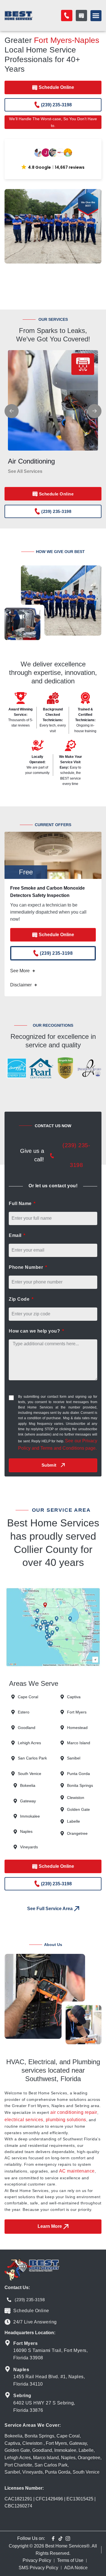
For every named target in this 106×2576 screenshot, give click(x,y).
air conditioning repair (74, 2112)
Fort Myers (56, 2443)
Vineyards (33, 2472)
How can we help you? (35, 1331)
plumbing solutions (66, 2120)
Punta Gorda (58, 2472)
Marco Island (46, 2458)
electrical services (24, 2120)
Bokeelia (13, 2436)
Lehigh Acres (18, 2458)
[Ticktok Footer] (60, 2538)
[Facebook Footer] (53, 2538)
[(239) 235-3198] (52, 1156)
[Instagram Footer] (68, 2538)
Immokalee (65, 2450)
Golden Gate (17, 2450)
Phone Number (27, 1267)
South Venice (86, 2472)
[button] (96, 16)
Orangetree (89, 2458)
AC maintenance (77, 2171)
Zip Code (20, 1299)
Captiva (12, 2443)
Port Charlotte (18, 2465)
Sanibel (12, 2472)
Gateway (78, 2443)
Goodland (42, 2450)
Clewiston (32, 2443)
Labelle (86, 2450)
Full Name (21, 1203)
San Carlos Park (51, 2465)
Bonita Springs (39, 2436)
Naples (68, 2458)
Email (16, 1235)
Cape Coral (68, 2436)
